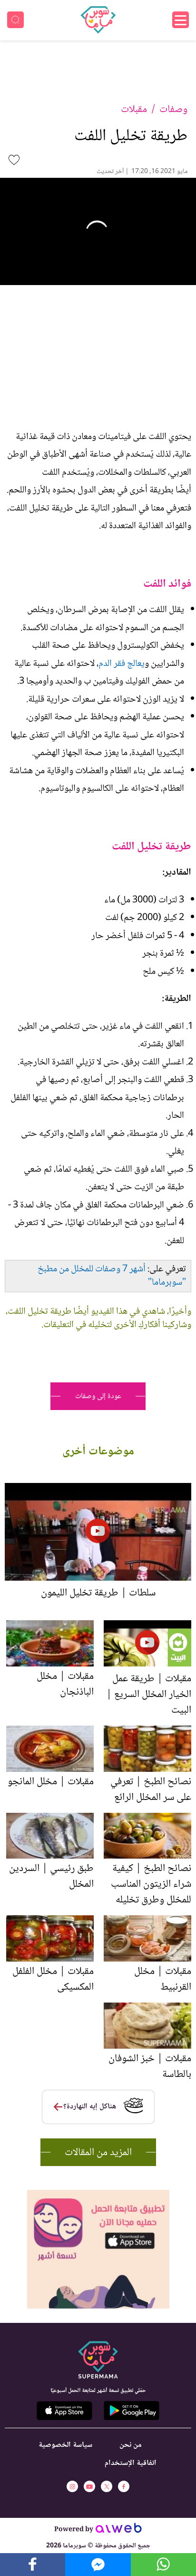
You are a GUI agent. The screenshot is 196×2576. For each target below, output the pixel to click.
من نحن (131, 2445)
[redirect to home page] (98, 20)
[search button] (15, 20)
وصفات (173, 110)
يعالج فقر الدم (122, 664)
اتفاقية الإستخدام (131, 2463)
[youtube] (89, 2486)
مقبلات (134, 110)
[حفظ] (14, 160)
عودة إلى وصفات (98, 1396)
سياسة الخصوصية (65, 2445)
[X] (107, 2486)
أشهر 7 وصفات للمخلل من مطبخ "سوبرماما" (112, 1276)
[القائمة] (181, 20)
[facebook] (124, 2486)
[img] (98, 2194)
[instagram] (72, 2486)
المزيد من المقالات (98, 2153)
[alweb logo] (119, 2531)
